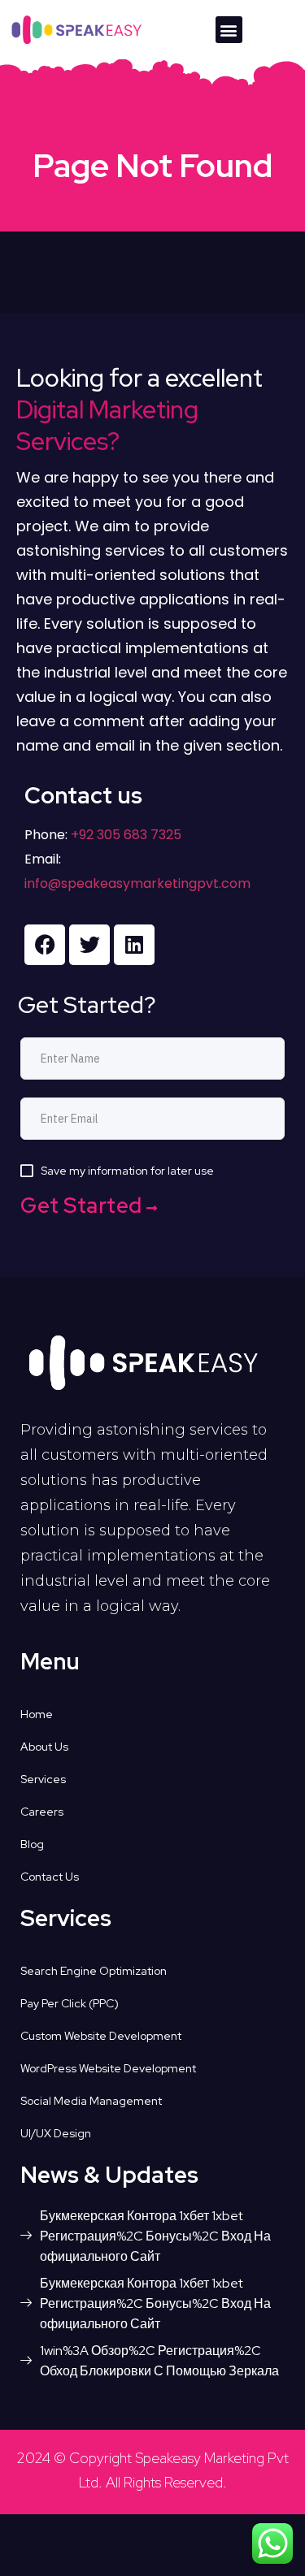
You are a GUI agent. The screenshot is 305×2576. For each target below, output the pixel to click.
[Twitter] (89, 945)
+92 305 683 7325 (124, 835)
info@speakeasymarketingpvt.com (137, 883)
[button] (229, 30)
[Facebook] (45, 945)
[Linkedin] (134, 945)
